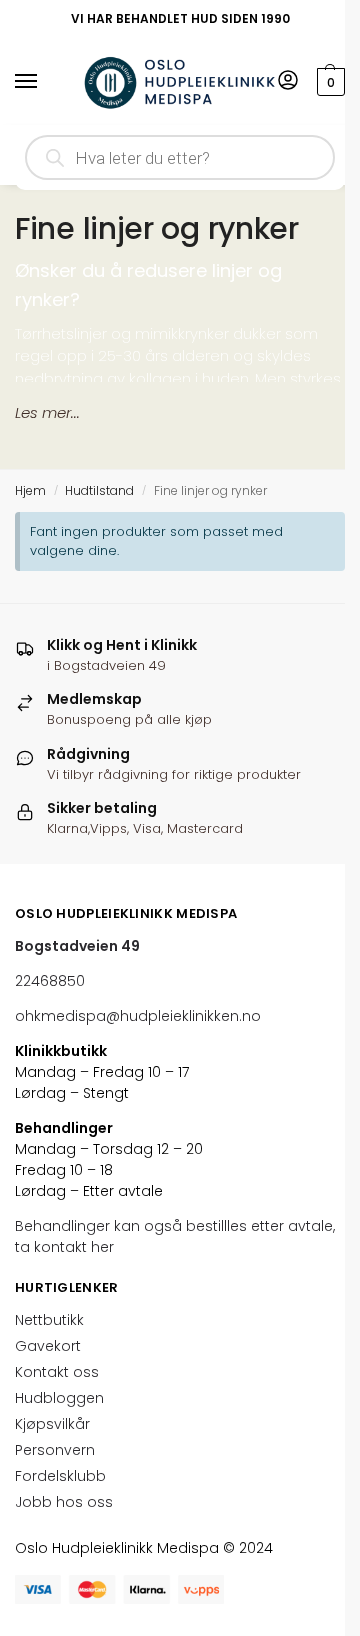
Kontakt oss (57, 1372)
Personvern (55, 1450)
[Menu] (45, 82)
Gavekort (48, 1346)
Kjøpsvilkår (52, 1424)
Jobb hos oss (64, 1502)
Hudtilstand (99, 490)
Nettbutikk (49, 1320)
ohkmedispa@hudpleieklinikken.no (138, 1016)
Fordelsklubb (60, 1476)
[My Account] (288, 81)
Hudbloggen (59, 1398)
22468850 (50, 981)
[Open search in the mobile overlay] (180, 157)
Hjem (30, 490)
